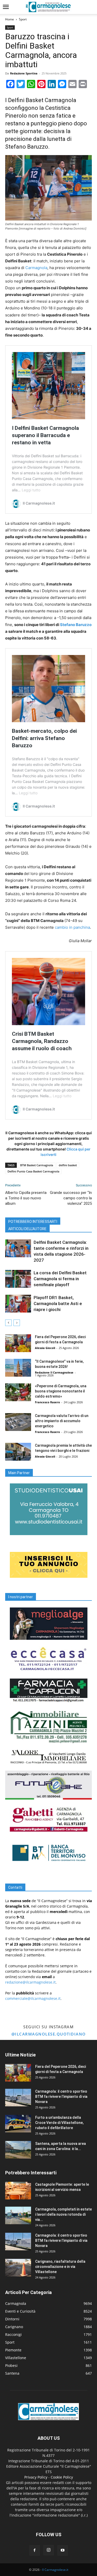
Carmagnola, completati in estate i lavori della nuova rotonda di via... (64, 2214)
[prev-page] (8, 1323)
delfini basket (68, 1165)
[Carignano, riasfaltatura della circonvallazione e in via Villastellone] (18, 2268)
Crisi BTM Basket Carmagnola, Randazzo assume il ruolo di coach (42, 1041)
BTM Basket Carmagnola (37, 1165)
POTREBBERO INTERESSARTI (33, 1222)
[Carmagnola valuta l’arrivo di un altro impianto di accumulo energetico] (18, 1422)
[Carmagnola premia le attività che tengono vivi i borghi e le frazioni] (18, 1452)
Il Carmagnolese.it (55, 2570)
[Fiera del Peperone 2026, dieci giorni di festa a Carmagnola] (18, 1343)
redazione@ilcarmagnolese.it (30, 1982)
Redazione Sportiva (24, 73)
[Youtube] (63, 2550)
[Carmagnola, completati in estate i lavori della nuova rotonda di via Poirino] (18, 2216)
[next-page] (17, 1323)
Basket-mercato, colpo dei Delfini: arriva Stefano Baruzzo (44, 738)
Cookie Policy (62, 2477)
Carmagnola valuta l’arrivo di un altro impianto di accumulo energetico (62, 1421)
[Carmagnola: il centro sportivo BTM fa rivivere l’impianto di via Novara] (18, 2098)
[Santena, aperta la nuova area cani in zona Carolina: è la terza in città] (18, 2150)
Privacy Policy (36, 2477)
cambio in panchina (72, 927)
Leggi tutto (31, 490)
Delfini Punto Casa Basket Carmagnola (33, 1171)
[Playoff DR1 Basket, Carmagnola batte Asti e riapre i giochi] (18, 1304)
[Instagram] (49, 2550)
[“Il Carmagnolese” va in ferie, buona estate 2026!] (18, 1368)
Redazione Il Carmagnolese (54, 1372)
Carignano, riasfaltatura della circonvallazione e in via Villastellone (60, 2267)
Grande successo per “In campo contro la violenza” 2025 (71, 1198)
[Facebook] (35, 2550)
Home (10, 19)
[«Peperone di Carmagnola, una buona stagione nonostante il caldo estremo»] (18, 1392)
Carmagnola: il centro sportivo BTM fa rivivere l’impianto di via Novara (61, 2097)
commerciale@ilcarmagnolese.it (33, 1998)
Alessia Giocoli (45, 1348)
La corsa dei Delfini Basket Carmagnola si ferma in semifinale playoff (60, 1279)
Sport (23, 19)
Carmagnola (36, 268)
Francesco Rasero (47, 1402)
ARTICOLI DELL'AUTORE (27, 1229)
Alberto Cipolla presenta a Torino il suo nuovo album (26, 1198)
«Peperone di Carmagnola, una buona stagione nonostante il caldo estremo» (61, 1391)
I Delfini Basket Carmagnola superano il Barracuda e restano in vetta (45, 435)
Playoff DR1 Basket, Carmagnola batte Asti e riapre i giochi (58, 1304)
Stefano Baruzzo (76, 625)
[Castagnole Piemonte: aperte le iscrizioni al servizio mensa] (18, 2191)
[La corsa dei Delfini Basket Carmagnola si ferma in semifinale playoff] (18, 1279)
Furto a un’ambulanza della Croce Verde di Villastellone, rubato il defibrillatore (59, 2123)
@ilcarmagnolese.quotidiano (49, 2034)
